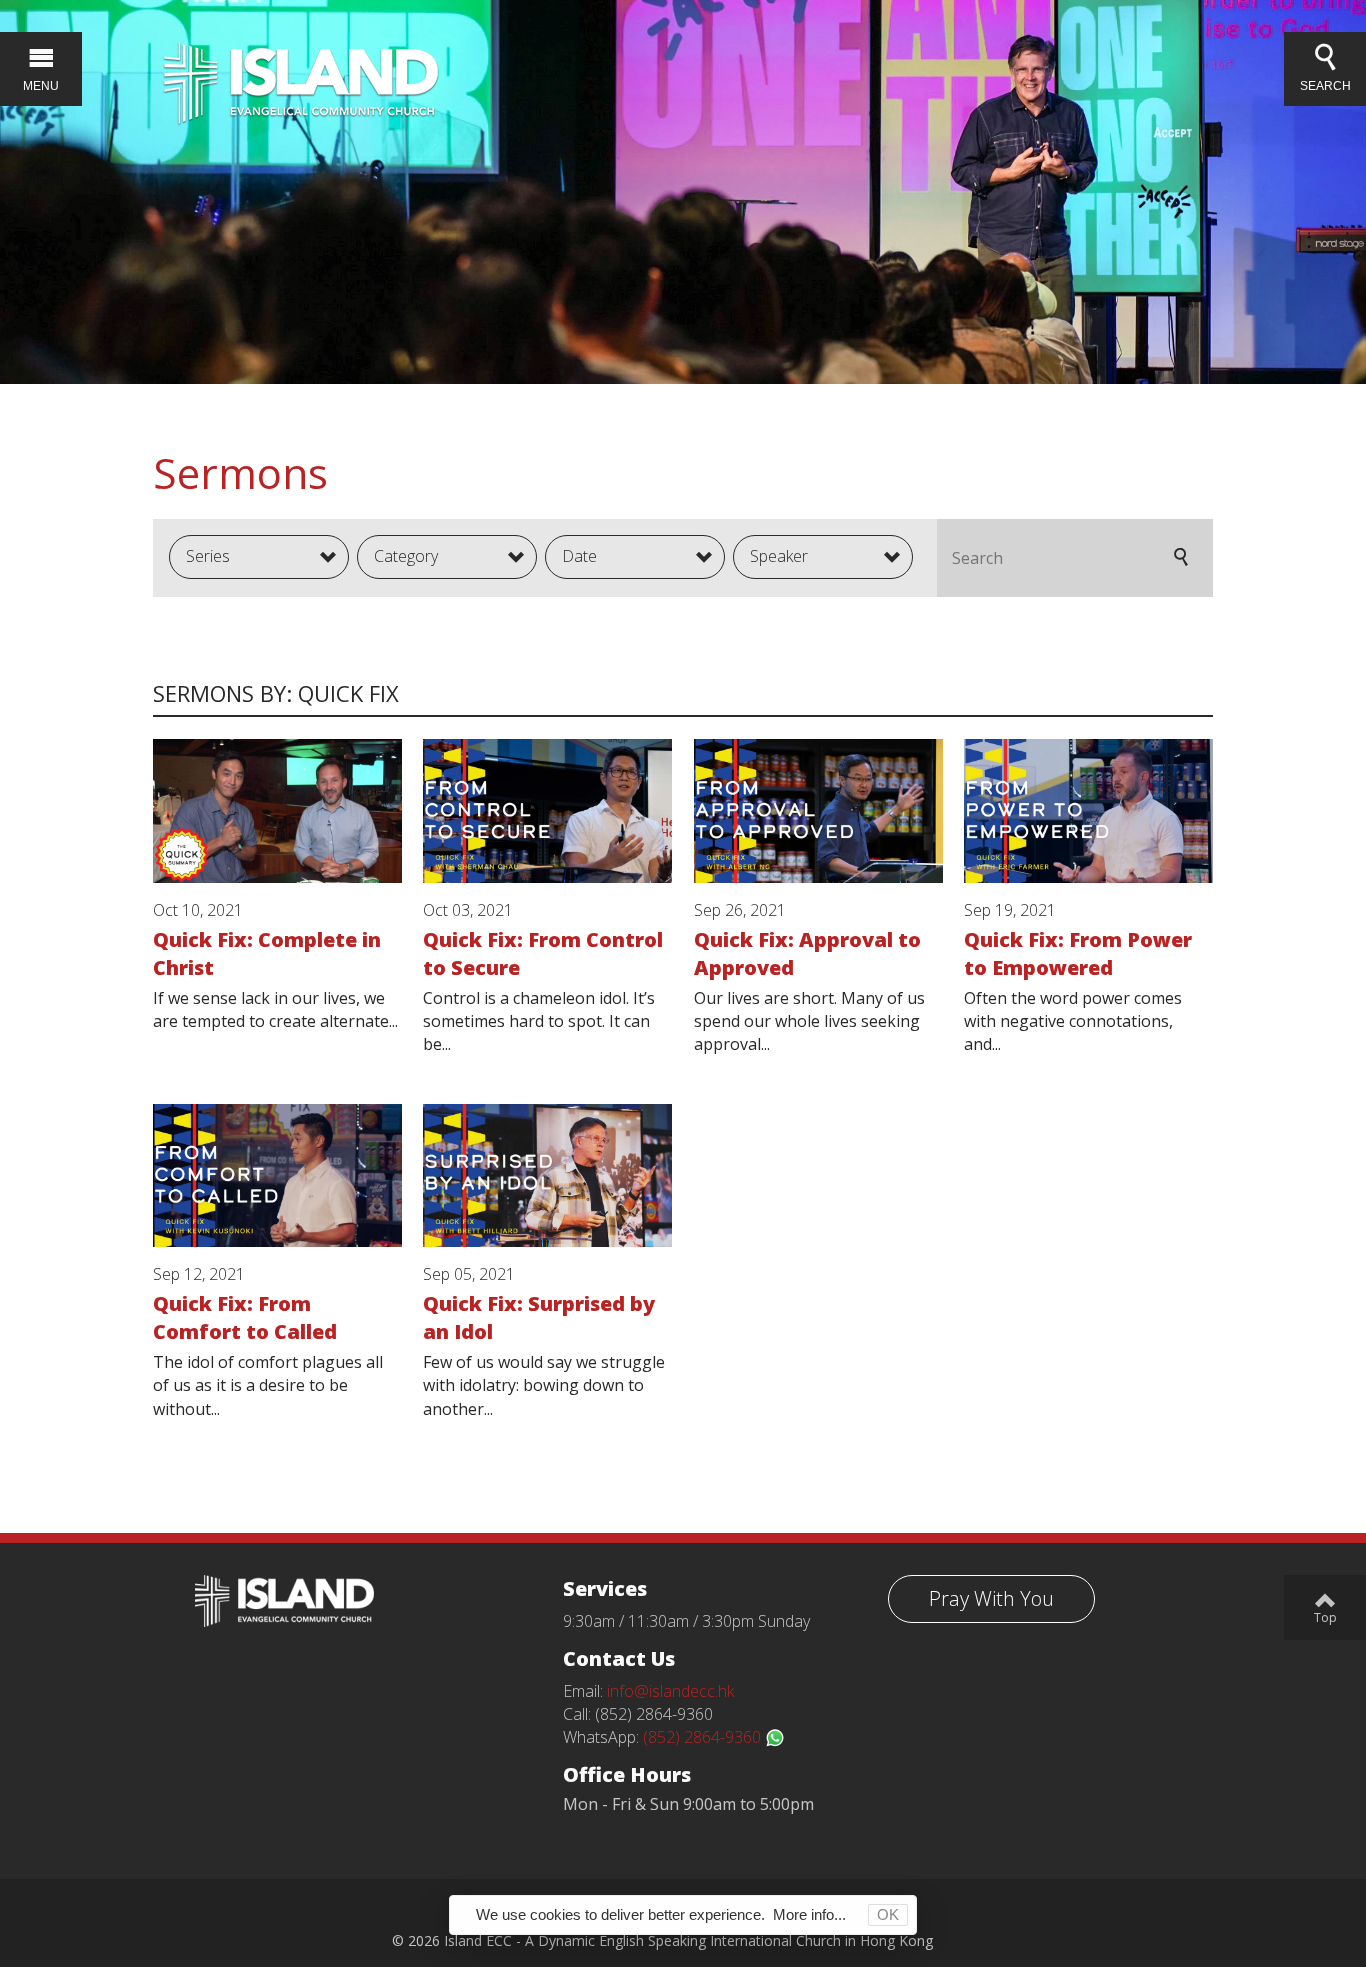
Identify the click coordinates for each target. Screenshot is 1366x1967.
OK (888, 1914)
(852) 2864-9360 (704, 1737)
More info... (809, 1914)
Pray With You (991, 1598)
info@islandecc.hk (670, 1691)
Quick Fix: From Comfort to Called (245, 1317)
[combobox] (259, 557)
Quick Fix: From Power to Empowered (1078, 953)
